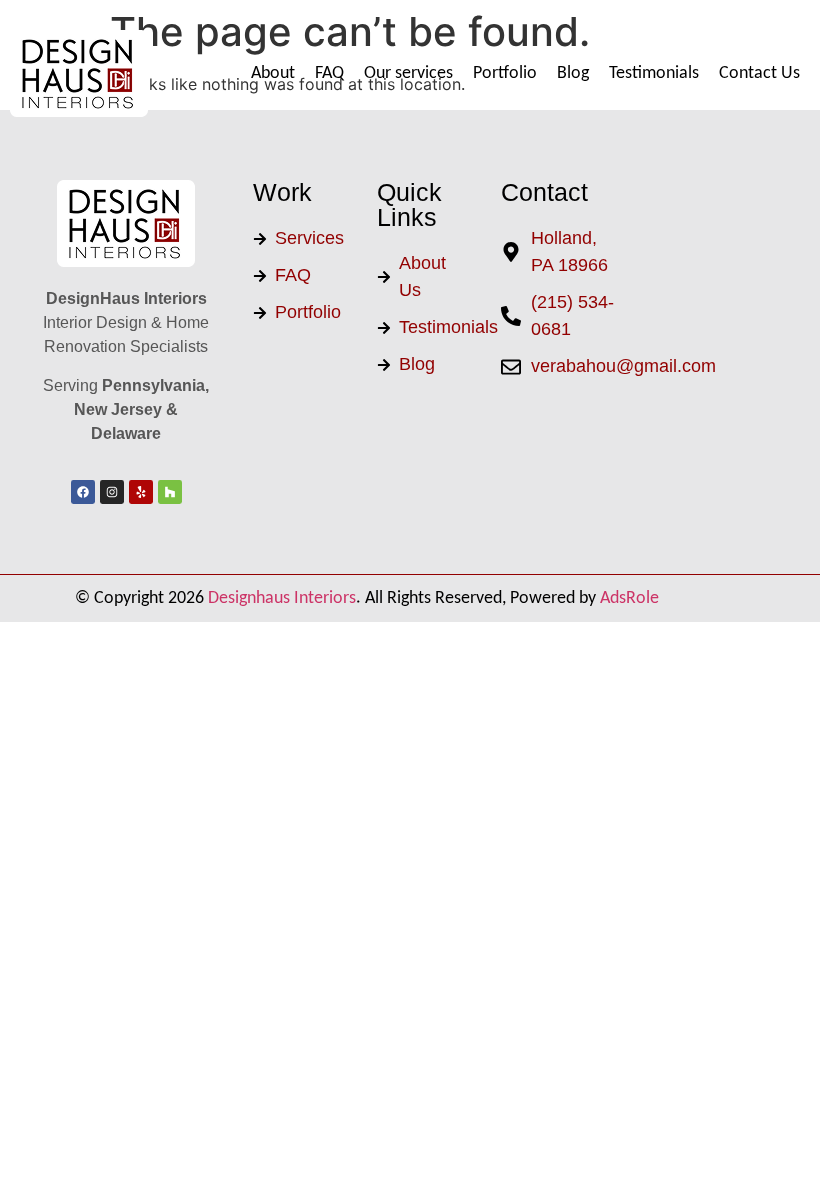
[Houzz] (170, 492)
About (273, 73)
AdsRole (629, 598)
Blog (573, 73)
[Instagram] (112, 492)
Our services (408, 73)
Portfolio (505, 73)
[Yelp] (141, 492)
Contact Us (759, 73)
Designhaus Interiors (282, 598)
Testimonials (654, 73)
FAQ (329, 73)
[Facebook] (83, 492)
